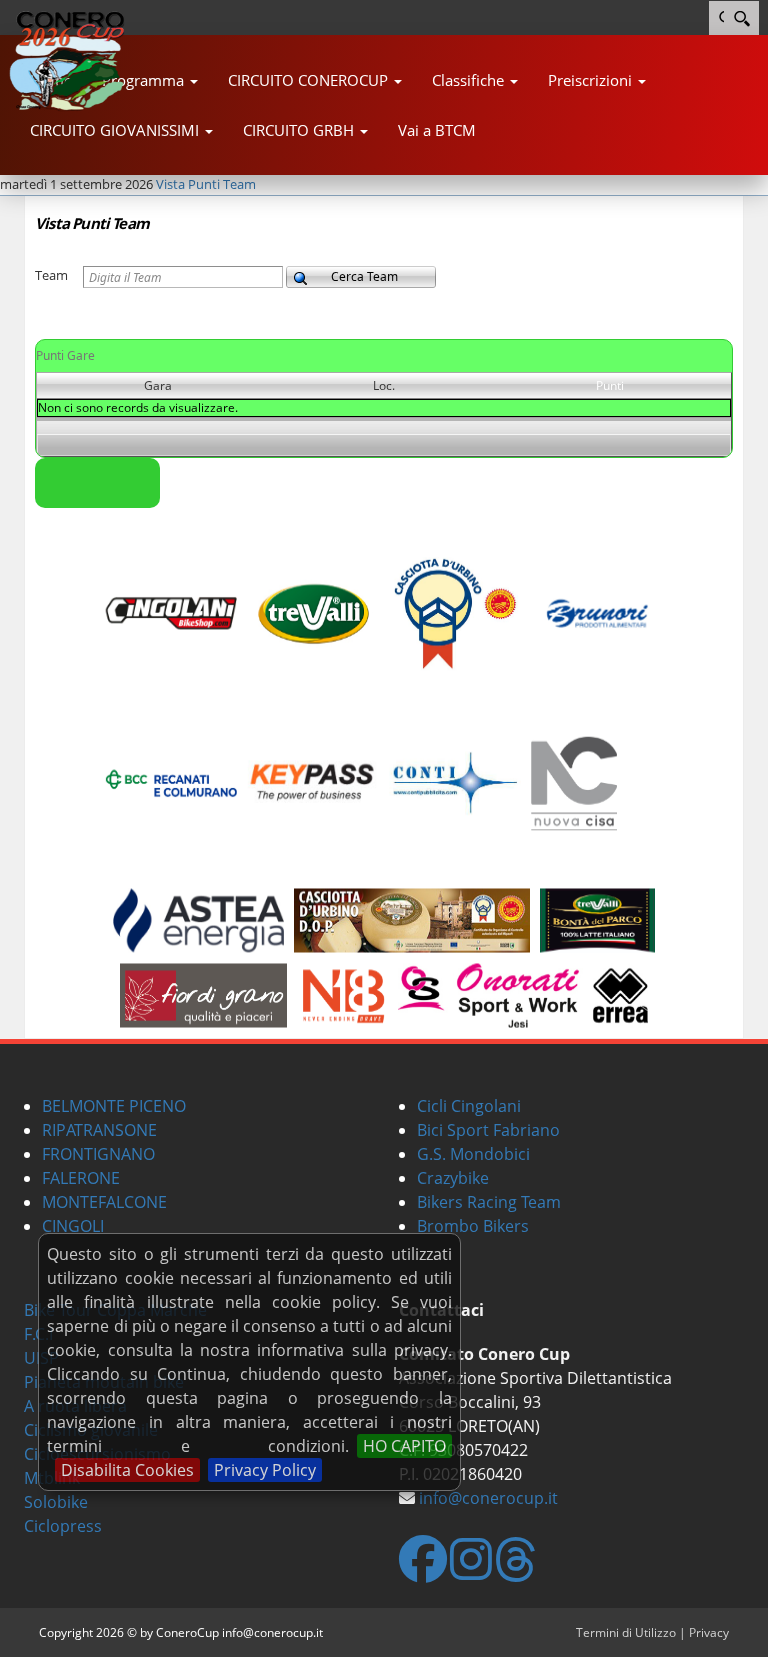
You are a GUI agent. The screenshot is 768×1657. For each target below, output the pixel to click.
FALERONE (81, 1178)
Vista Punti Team (206, 184)
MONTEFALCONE (104, 1202)
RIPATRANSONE (99, 1130)
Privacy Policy (265, 1470)
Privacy (709, 1632)
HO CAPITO (404, 1446)
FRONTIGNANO (98, 1154)
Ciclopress (63, 1526)
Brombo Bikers (473, 1226)
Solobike (56, 1502)
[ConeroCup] (76, 60)
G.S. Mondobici (473, 1154)
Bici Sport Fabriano (488, 1130)
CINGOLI (73, 1226)
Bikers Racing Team (489, 1202)
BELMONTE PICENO (114, 1106)
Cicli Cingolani (469, 1106)
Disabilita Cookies (127, 1470)
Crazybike (453, 1178)
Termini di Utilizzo (626, 1632)
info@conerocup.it (488, 1498)
